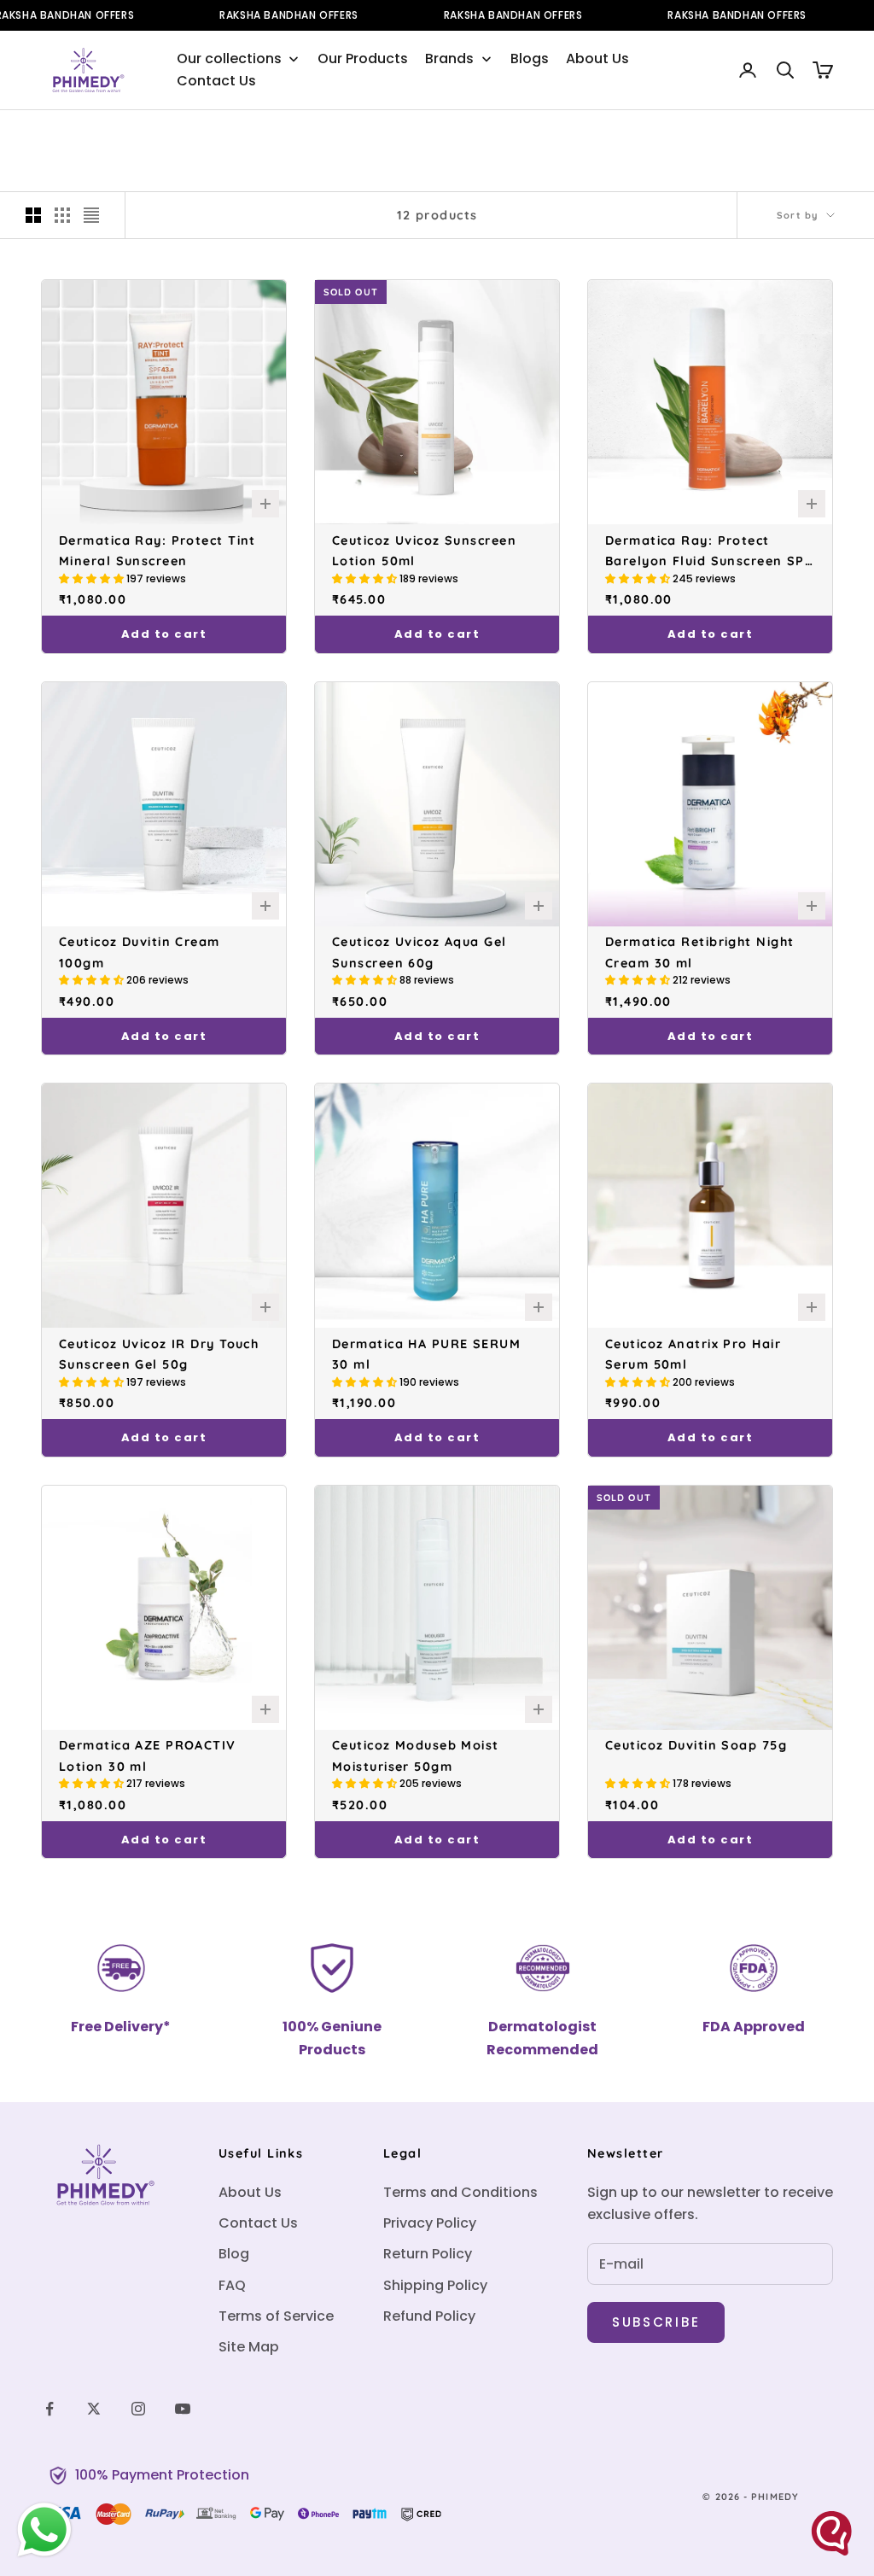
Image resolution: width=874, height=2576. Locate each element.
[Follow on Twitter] (94, 2409)
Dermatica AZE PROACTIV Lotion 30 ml (148, 1755)
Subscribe (656, 2322)
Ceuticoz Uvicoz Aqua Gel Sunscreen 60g (420, 952)
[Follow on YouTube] (183, 2409)
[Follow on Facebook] (50, 2409)
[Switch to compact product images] (91, 215)
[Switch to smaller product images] (62, 215)
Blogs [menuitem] (530, 58)
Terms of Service (276, 2316)
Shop (102, 135)
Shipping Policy (435, 2285)
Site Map (249, 2347)
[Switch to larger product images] (33, 215)
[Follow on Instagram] (138, 2409)
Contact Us (258, 2223)
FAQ (232, 2285)
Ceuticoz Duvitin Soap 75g (696, 1745)
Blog (234, 2254)
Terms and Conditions (460, 2192)
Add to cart (164, 634)
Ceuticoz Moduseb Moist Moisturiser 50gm (416, 1755)
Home (55, 135)
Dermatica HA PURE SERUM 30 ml (426, 1354)
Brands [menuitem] (449, 58)
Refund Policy (429, 2316)
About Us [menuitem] (597, 58)
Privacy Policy (430, 2223)
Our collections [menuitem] (229, 58)
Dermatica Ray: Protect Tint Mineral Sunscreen (157, 551)
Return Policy (428, 2254)
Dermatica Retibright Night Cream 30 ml (699, 952)
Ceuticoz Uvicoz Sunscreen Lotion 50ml (424, 551)
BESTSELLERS (169, 135)
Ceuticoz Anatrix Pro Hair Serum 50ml (693, 1354)
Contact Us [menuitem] (216, 81)
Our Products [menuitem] (363, 58)
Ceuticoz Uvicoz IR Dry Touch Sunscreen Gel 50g (159, 1354)
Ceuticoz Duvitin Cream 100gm (140, 952)
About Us (250, 2192)
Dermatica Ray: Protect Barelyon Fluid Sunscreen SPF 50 (709, 551)
